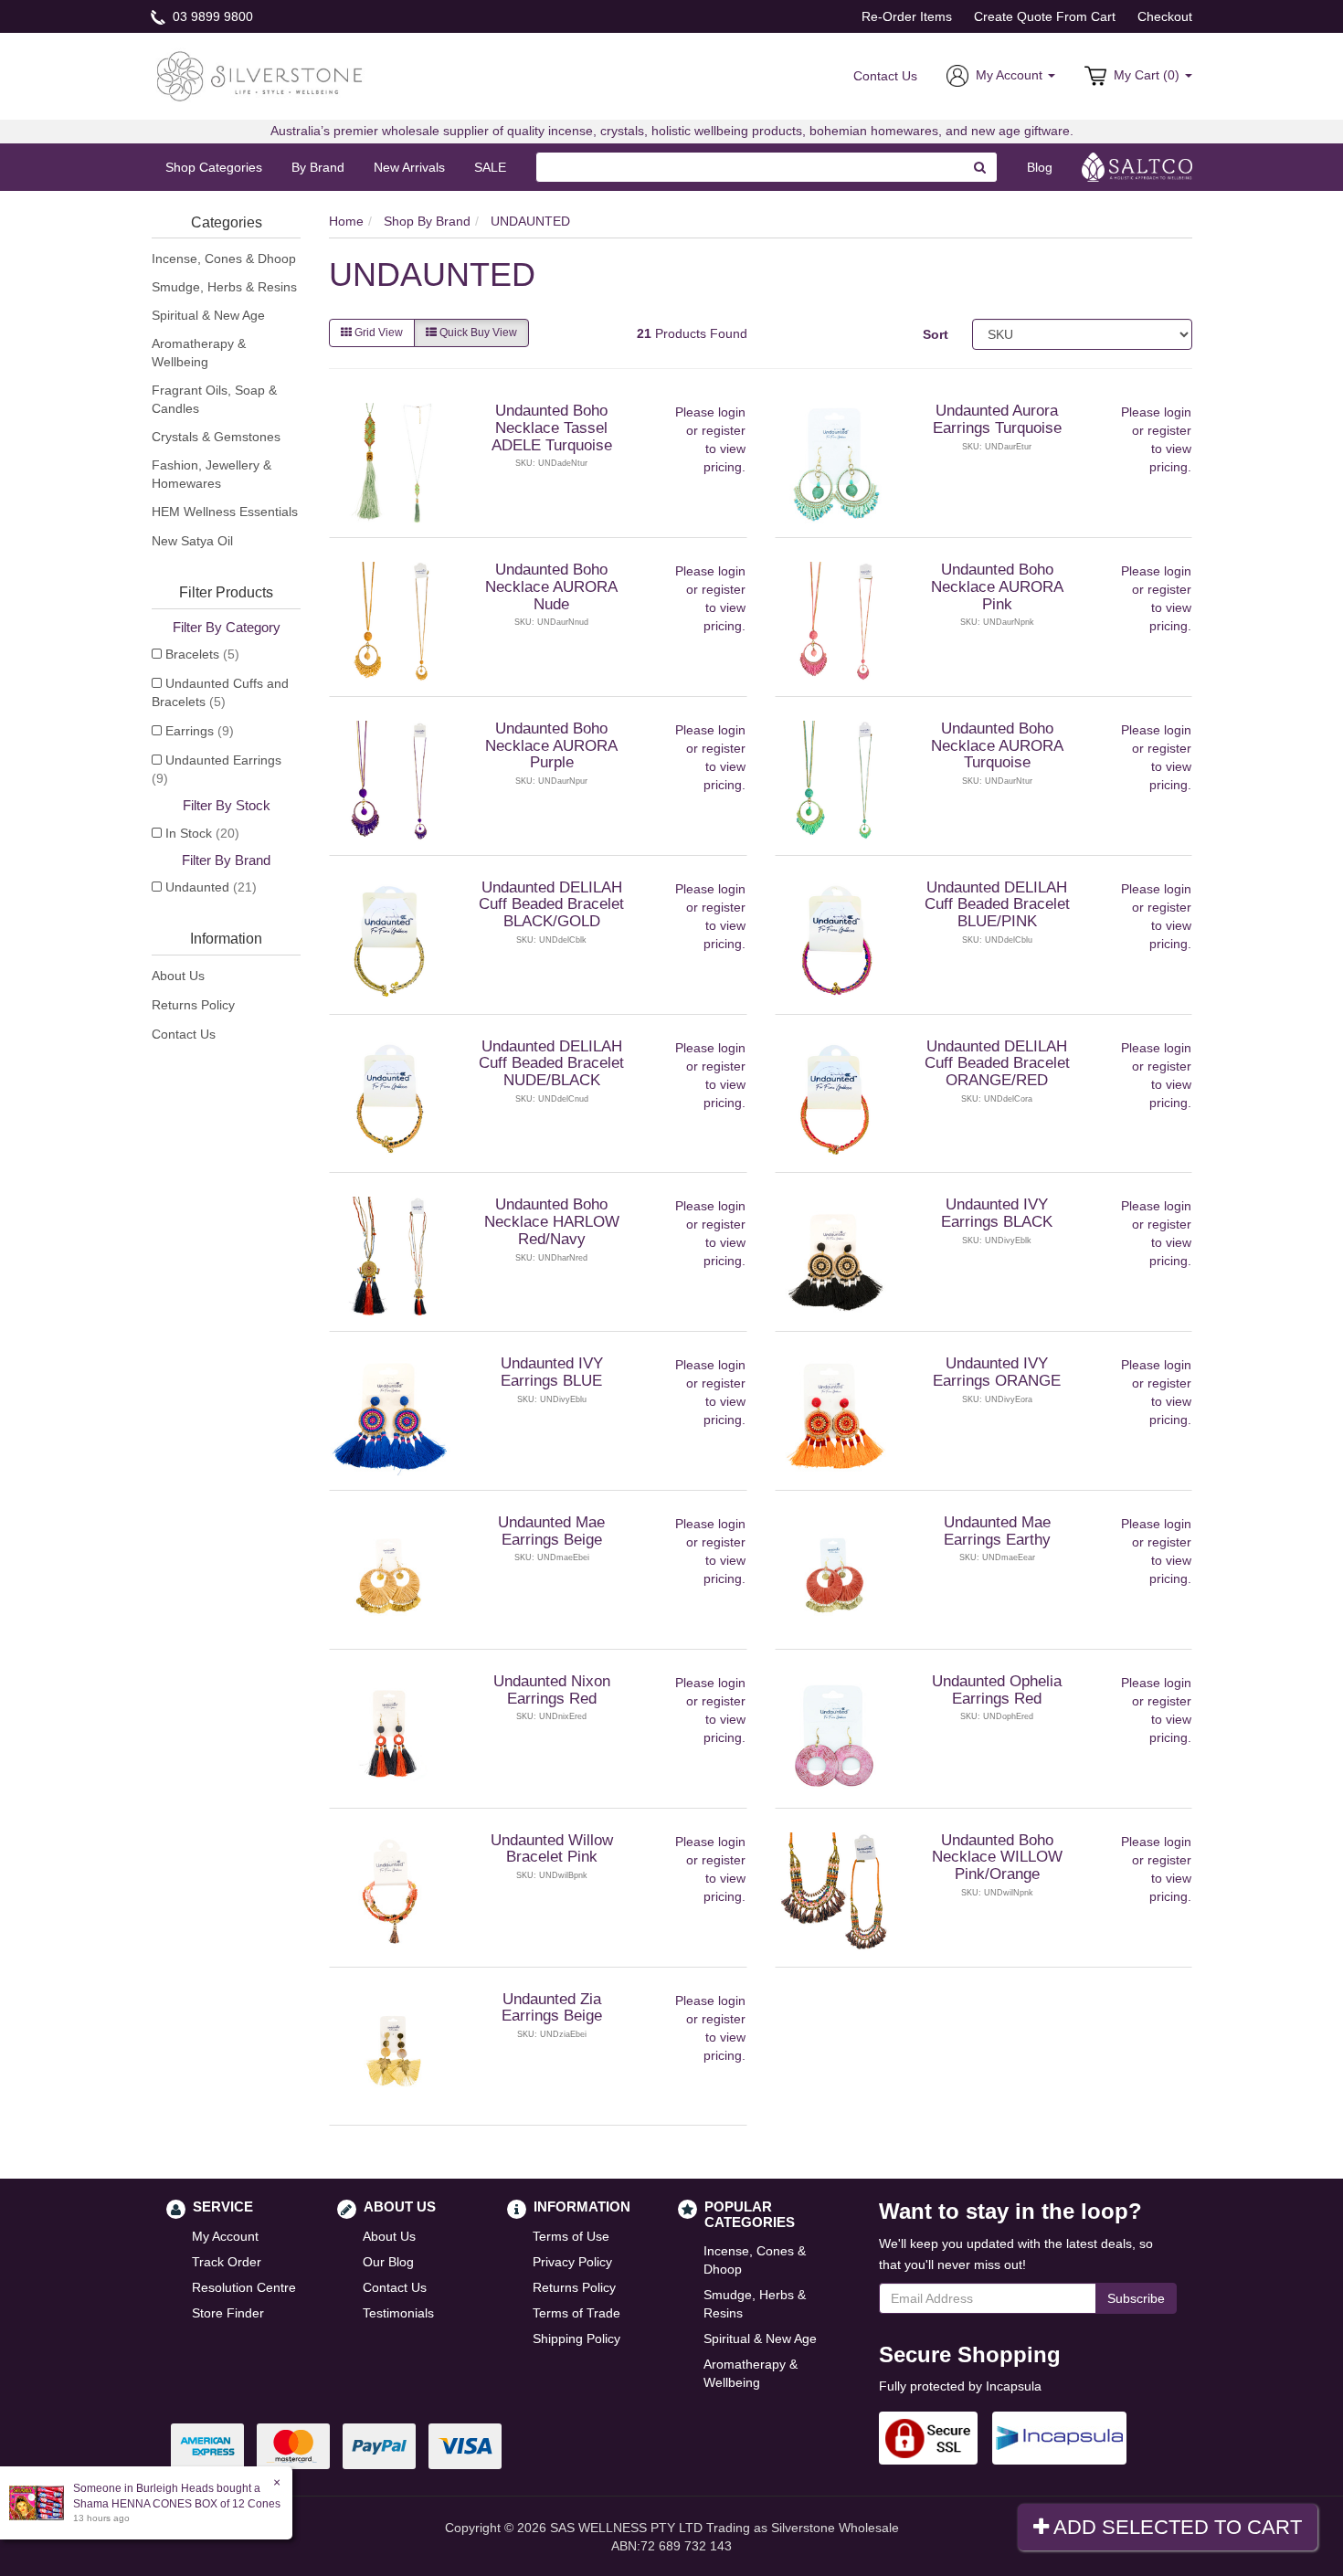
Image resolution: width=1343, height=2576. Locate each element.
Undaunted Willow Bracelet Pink (552, 1849)
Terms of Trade (576, 2313)
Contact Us (885, 76)
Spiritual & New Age (208, 315)
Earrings (200, 731)
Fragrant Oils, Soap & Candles (214, 399)
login (732, 412)
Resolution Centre (244, 2287)
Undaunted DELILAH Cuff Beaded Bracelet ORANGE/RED (997, 1063)
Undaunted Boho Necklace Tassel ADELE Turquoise (552, 428)
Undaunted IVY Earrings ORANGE (997, 1372)
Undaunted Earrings (217, 769)
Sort (936, 334)
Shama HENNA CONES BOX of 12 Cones (177, 2504)
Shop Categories (214, 167)
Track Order (227, 2262)
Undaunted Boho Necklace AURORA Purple (551, 745)
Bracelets (202, 654)
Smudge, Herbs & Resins (224, 287)
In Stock (202, 833)
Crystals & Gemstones (216, 437)
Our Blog (388, 2262)
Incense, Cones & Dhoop (224, 259)
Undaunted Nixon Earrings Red (552, 1690)
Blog (1040, 167)
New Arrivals (409, 167)
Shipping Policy (576, 2338)
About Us (178, 976)
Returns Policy (193, 1005)
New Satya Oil (192, 541)
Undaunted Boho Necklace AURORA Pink (997, 586)
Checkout (1165, 16)
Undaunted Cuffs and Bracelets (220, 692)
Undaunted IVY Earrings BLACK (997, 1213)
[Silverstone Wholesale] (260, 75)
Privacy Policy (572, 2262)
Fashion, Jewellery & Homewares (211, 474)
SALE (490, 167)
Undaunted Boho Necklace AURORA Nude (551, 586)
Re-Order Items (907, 16)
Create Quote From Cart (1045, 16)
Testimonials (398, 2313)
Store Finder (228, 2313)
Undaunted (211, 887)
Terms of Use (571, 2236)
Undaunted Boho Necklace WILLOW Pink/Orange (997, 1857)
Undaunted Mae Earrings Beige (551, 1531)
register (724, 430)
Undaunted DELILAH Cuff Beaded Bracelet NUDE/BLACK (551, 1063)
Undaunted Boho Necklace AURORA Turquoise (997, 745)
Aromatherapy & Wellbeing (199, 353)
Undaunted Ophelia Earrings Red (997, 1690)
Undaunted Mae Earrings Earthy (997, 1531)
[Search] (980, 167)
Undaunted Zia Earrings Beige (552, 2008)
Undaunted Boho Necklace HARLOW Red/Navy (552, 1221)
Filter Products (226, 592)
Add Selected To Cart (1175, 2527)
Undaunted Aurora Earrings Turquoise (997, 419)
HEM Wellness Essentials (225, 512)
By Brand (318, 167)
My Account (225, 2236)
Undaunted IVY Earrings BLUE (552, 1372)
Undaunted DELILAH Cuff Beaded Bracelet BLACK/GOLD (551, 904)
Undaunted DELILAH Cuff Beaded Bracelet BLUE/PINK (997, 904)
